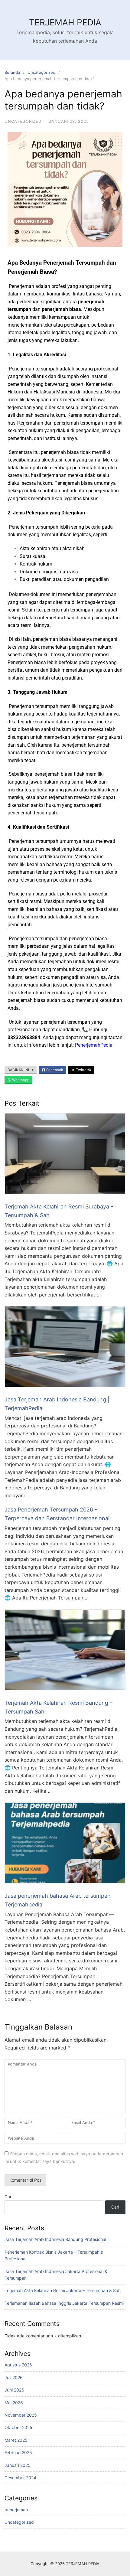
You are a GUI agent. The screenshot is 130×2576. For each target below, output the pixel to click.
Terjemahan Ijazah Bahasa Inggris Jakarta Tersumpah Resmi (64, 2303)
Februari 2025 (18, 2452)
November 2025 (21, 2415)
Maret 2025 (16, 2440)
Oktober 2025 (18, 2427)
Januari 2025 (18, 2465)
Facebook (54, 1070)
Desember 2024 (20, 2478)
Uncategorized (41, 72)
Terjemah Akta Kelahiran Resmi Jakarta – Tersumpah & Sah (63, 2290)
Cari (8, 2197)
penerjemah (16, 2510)
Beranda (12, 72)
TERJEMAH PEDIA (65, 22)
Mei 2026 (14, 2403)
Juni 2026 (14, 2390)
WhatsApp (20, 1080)
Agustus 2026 (18, 2365)
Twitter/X (83, 1070)
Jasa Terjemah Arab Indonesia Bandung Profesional (55, 2239)
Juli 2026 (14, 2377)
